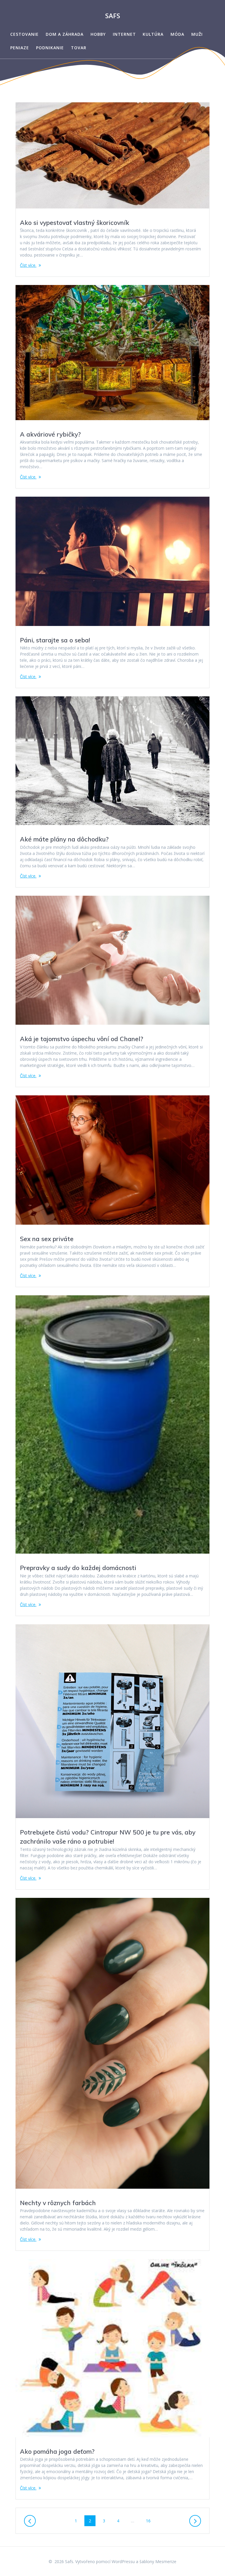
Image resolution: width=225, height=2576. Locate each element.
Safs (113, 16)
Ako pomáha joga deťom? (57, 2451)
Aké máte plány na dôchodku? (64, 839)
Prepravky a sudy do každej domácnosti (78, 1568)
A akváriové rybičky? (50, 434)
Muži (197, 34)
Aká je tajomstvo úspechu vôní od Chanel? (82, 1039)
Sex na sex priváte (47, 1239)
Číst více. (28, 265)
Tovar (79, 48)
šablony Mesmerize (158, 2561)
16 (150, 2521)
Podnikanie (50, 48)
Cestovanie (24, 34)
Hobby (98, 34)
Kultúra (153, 34)
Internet (124, 34)
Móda (177, 34)
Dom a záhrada (65, 34)
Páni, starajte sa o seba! (55, 640)
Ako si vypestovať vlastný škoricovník (75, 223)
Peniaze (20, 48)
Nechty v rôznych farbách (58, 2203)
